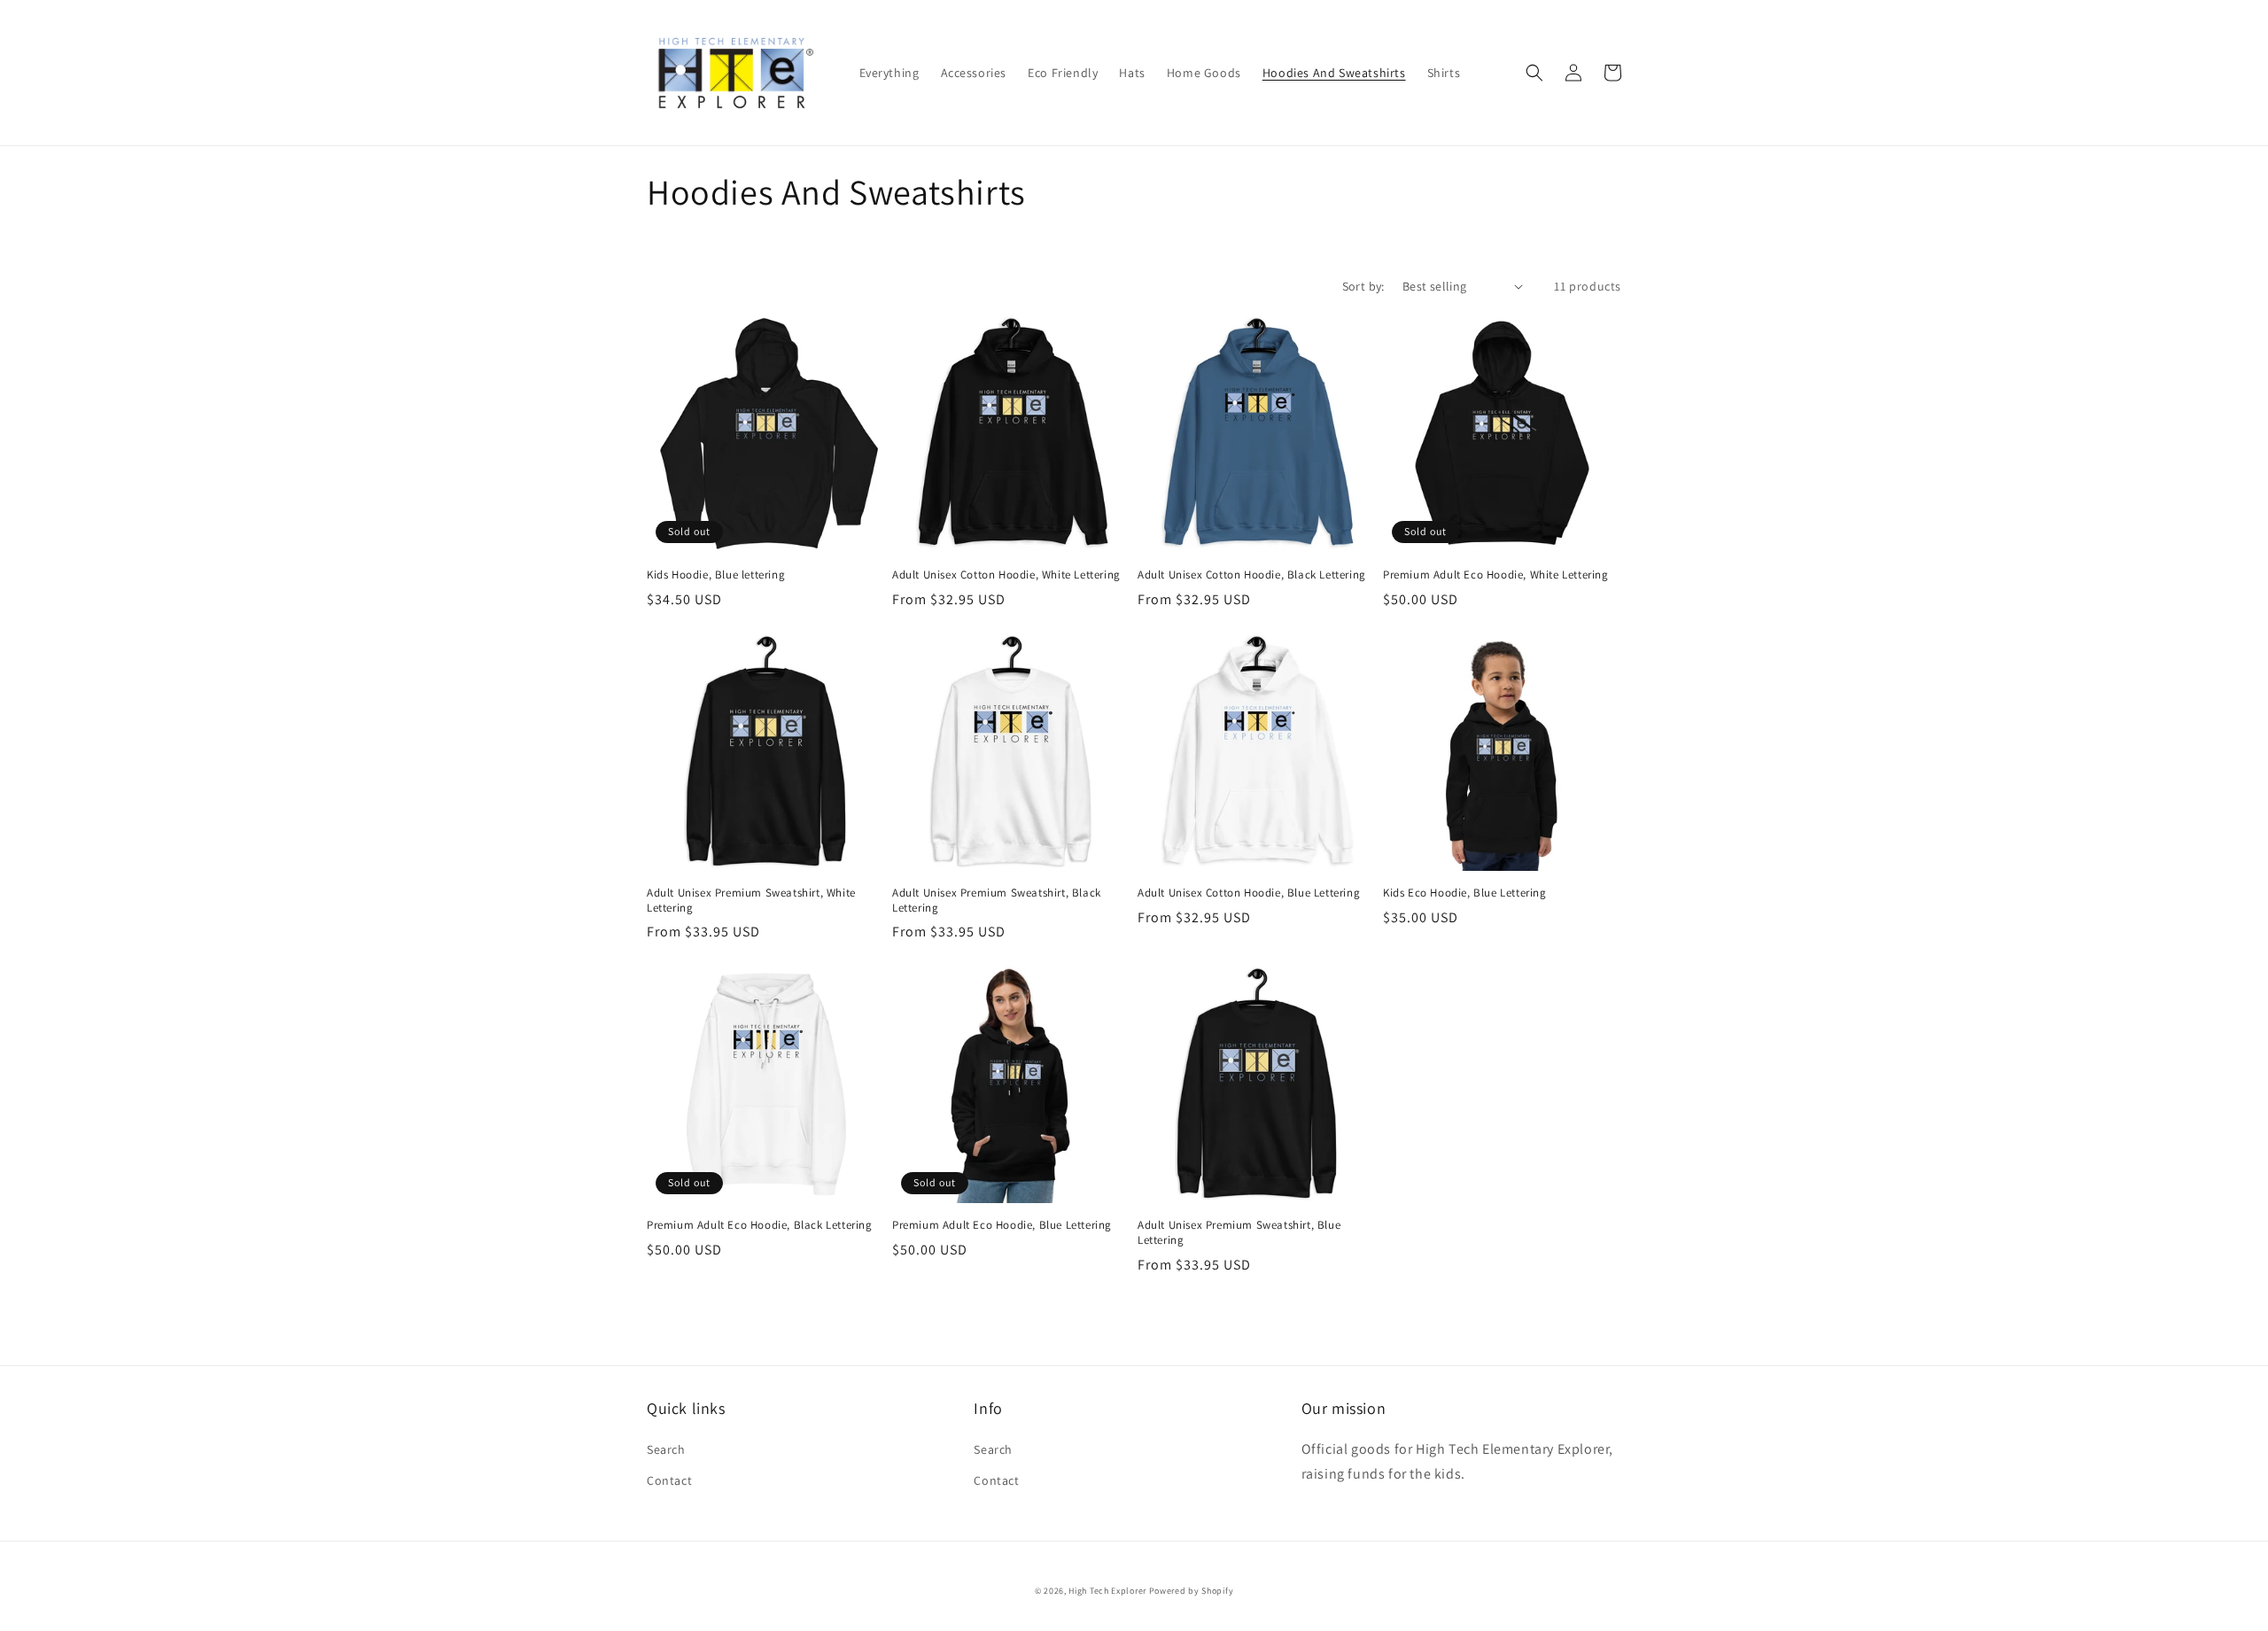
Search (666, 1449)
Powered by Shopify (1192, 1591)
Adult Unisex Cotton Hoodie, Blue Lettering (1249, 893)
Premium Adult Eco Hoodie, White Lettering (1496, 575)
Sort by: (1363, 286)
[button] (1534, 73)
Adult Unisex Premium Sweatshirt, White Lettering (751, 901)
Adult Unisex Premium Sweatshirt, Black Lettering (997, 901)
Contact (669, 1480)
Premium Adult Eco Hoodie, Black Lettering (760, 1225)
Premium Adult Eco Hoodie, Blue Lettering (1002, 1225)
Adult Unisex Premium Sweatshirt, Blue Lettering (1239, 1233)
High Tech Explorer (1107, 1591)
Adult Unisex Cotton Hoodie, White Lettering (1006, 575)
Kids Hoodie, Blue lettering (716, 575)
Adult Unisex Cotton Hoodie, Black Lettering (1252, 575)
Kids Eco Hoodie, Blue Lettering (1465, 893)
